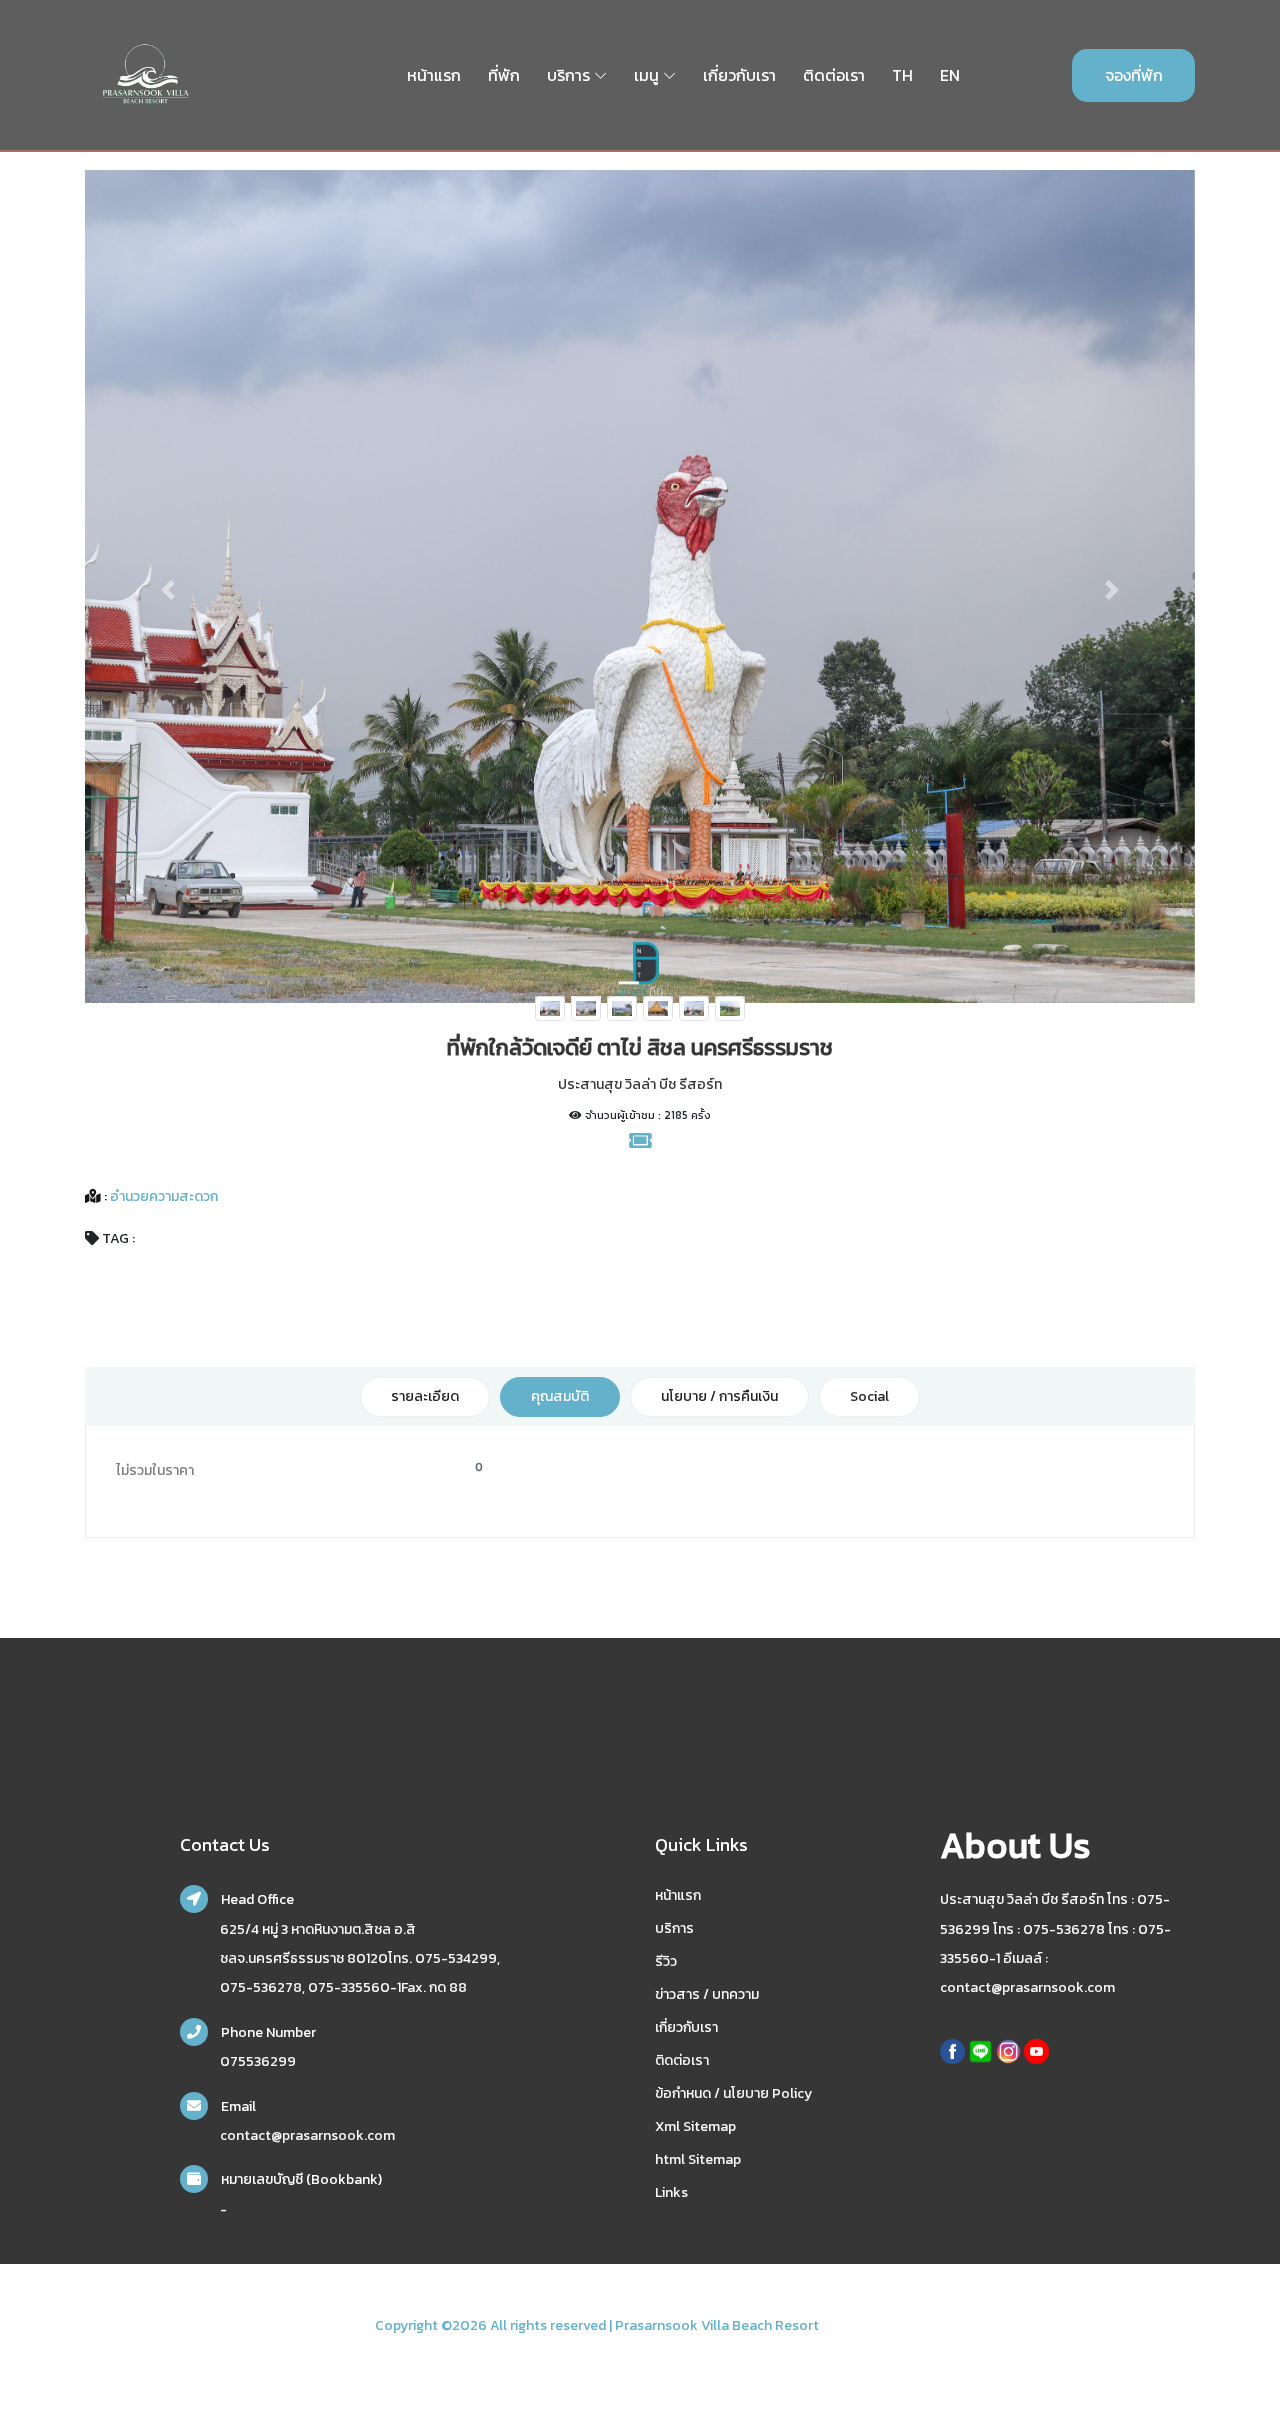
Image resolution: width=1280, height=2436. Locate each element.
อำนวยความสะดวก (162, 1196)
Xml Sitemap (695, 2126)
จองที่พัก (1134, 75)
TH (902, 75)
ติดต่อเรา (834, 75)
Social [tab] (869, 1396)
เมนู (646, 75)
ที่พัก (504, 75)
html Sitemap (698, 2159)
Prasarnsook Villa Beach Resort (717, 2325)
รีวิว (666, 1961)
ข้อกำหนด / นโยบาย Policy (733, 2093)
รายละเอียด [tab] (425, 1396)
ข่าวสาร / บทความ (707, 1994)
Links (671, 2192)
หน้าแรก (434, 75)
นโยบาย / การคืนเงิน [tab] (719, 1396)
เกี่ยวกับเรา (739, 75)
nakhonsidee (863, 2325)
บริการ (568, 75)
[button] (168, 589)
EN (950, 75)
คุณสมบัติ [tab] (560, 1396)
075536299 (258, 2061)
